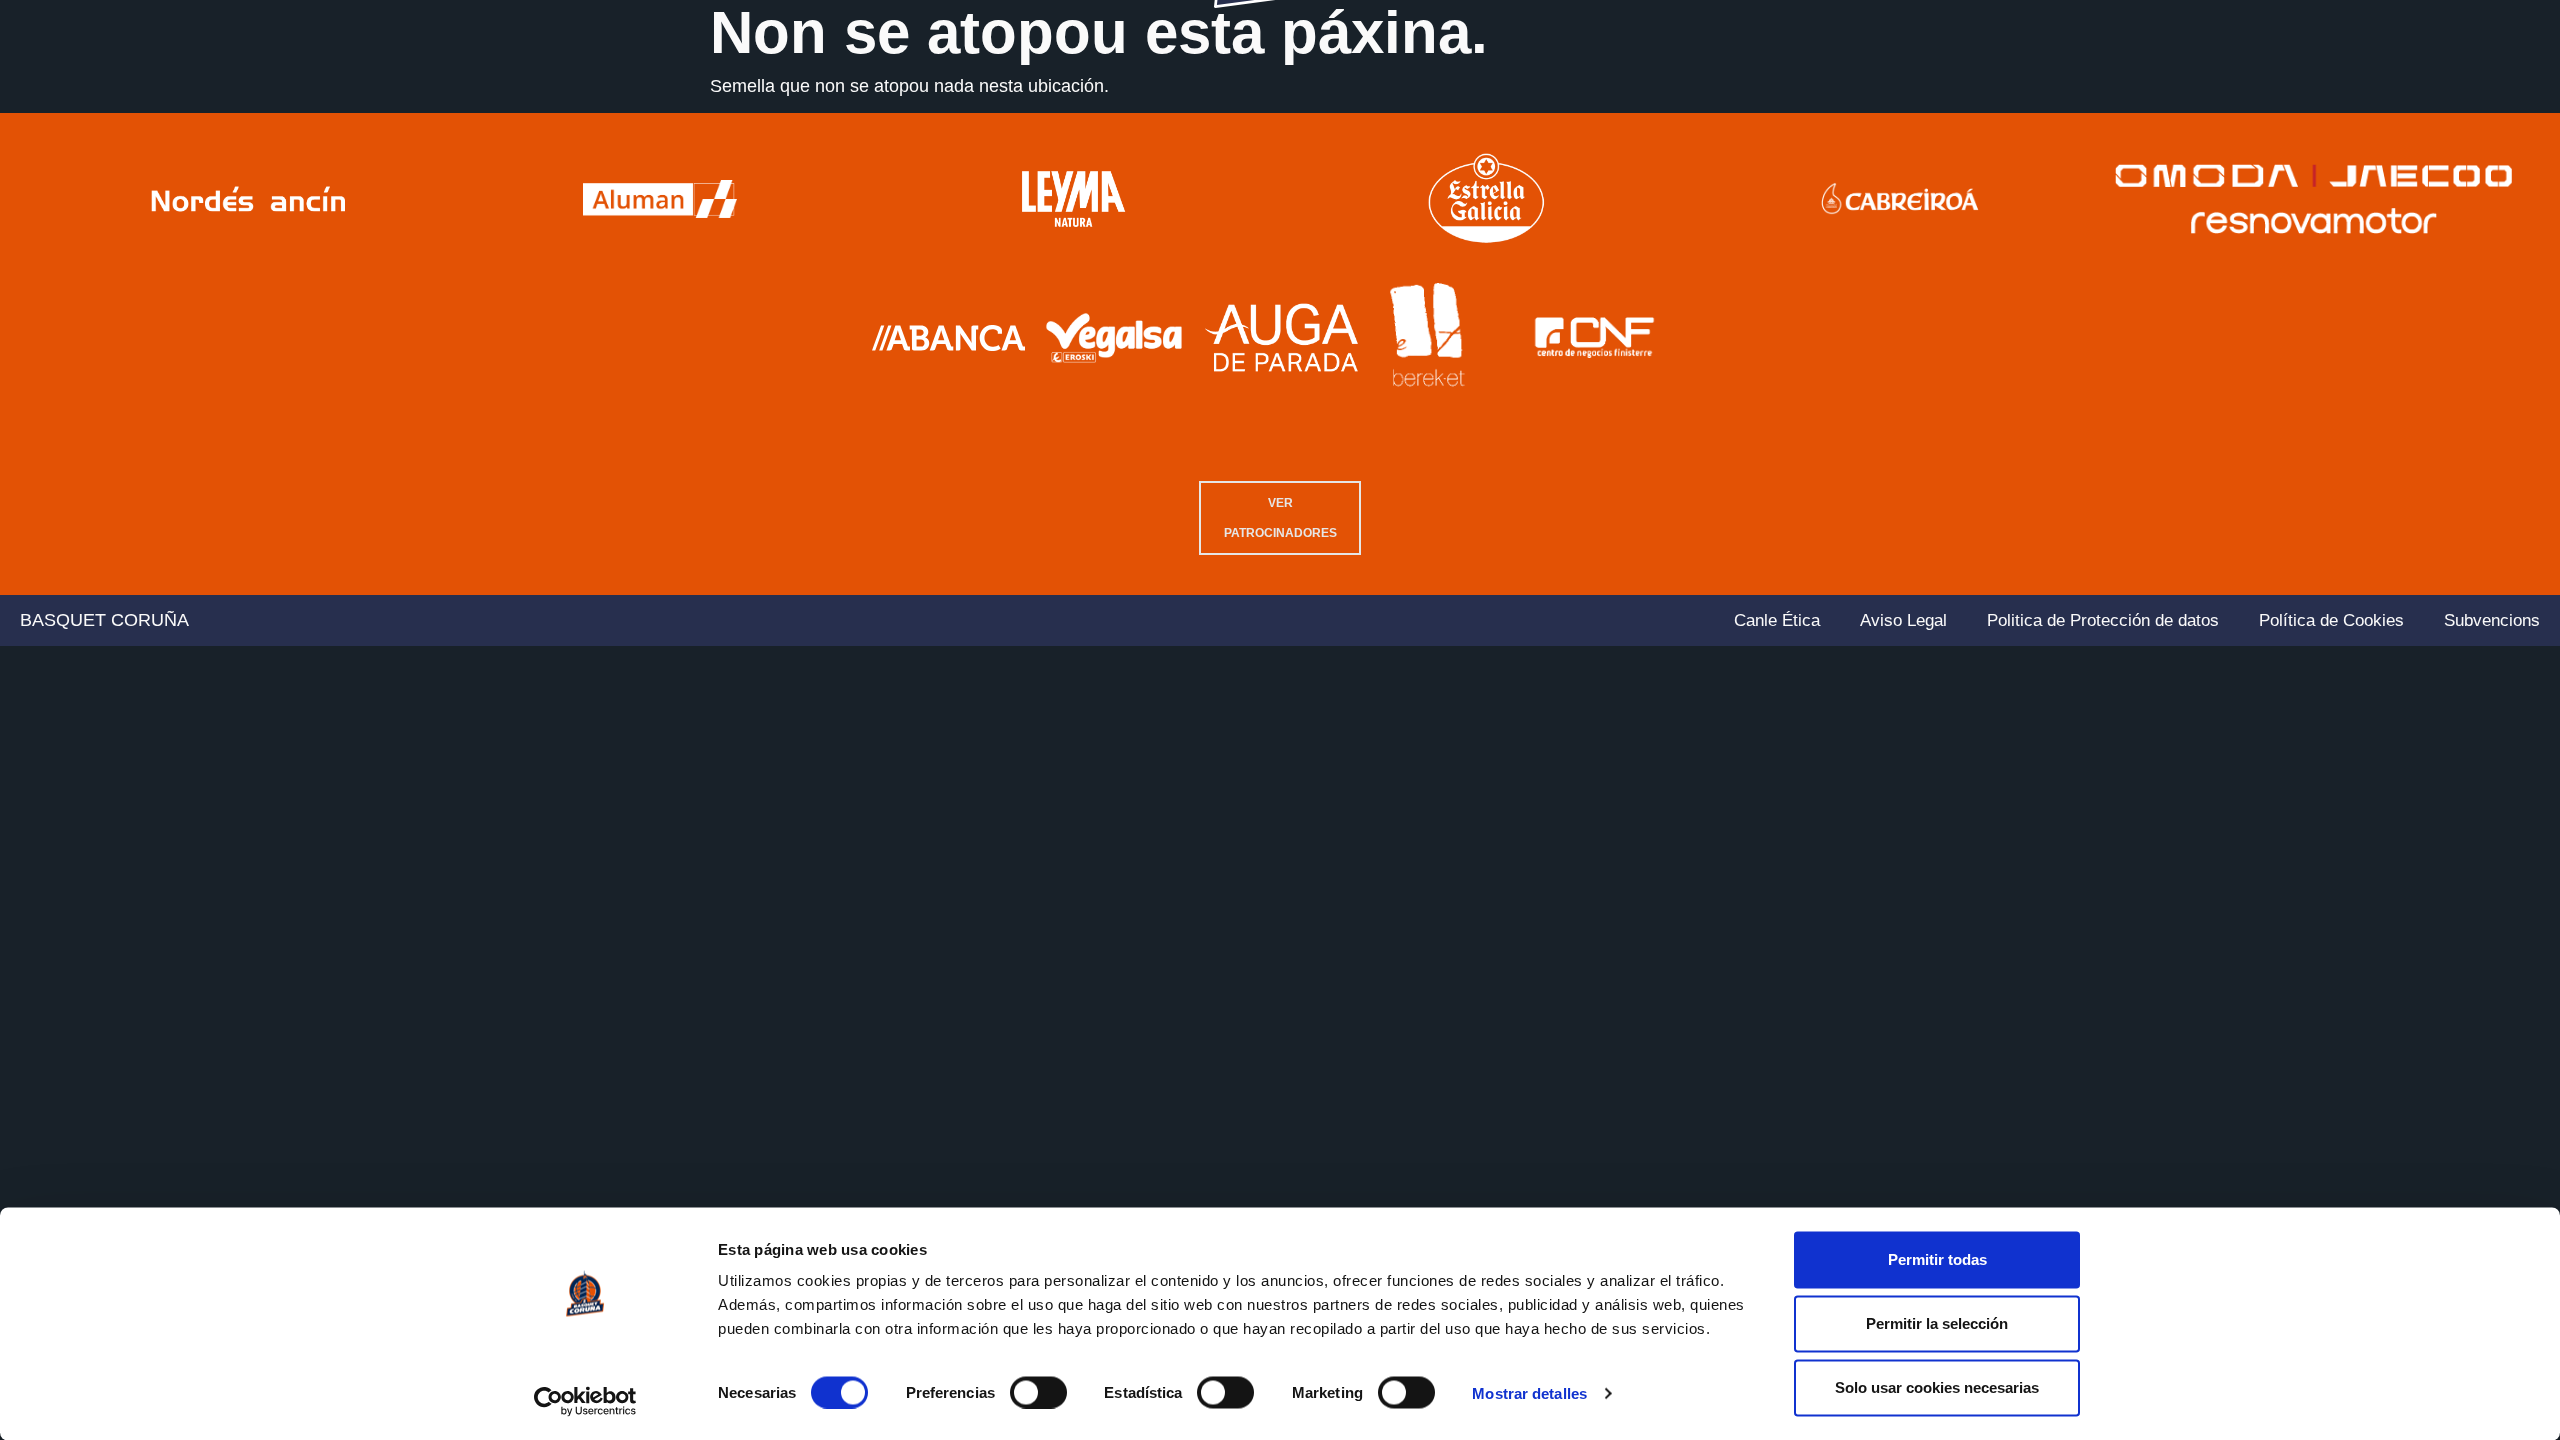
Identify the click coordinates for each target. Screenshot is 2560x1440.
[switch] (1038, 1392)
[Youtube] (2409, 145)
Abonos (2104, 93)
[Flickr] (2529, 145)
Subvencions (2492, 620)
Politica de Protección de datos (2103, 620)
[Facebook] (2439, 145)
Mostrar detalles (1529, 1393)
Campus (2306, 93)
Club (53, 93)
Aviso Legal (1903, 620)
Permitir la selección (1937, 1323)
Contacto (2492, 93)
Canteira (347, 93)
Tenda (2398, 93)
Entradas (2204, 93)
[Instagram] (2469, 145)
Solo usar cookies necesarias (1937, 1387)
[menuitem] (2325, 144)
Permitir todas (1937, 1259)
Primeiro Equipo (193, 93)
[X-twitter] (2499, 145)
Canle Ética (1777, 620)
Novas (441, 93)
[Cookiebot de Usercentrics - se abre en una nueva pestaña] (585, 1401)
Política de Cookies (2331, 620)
